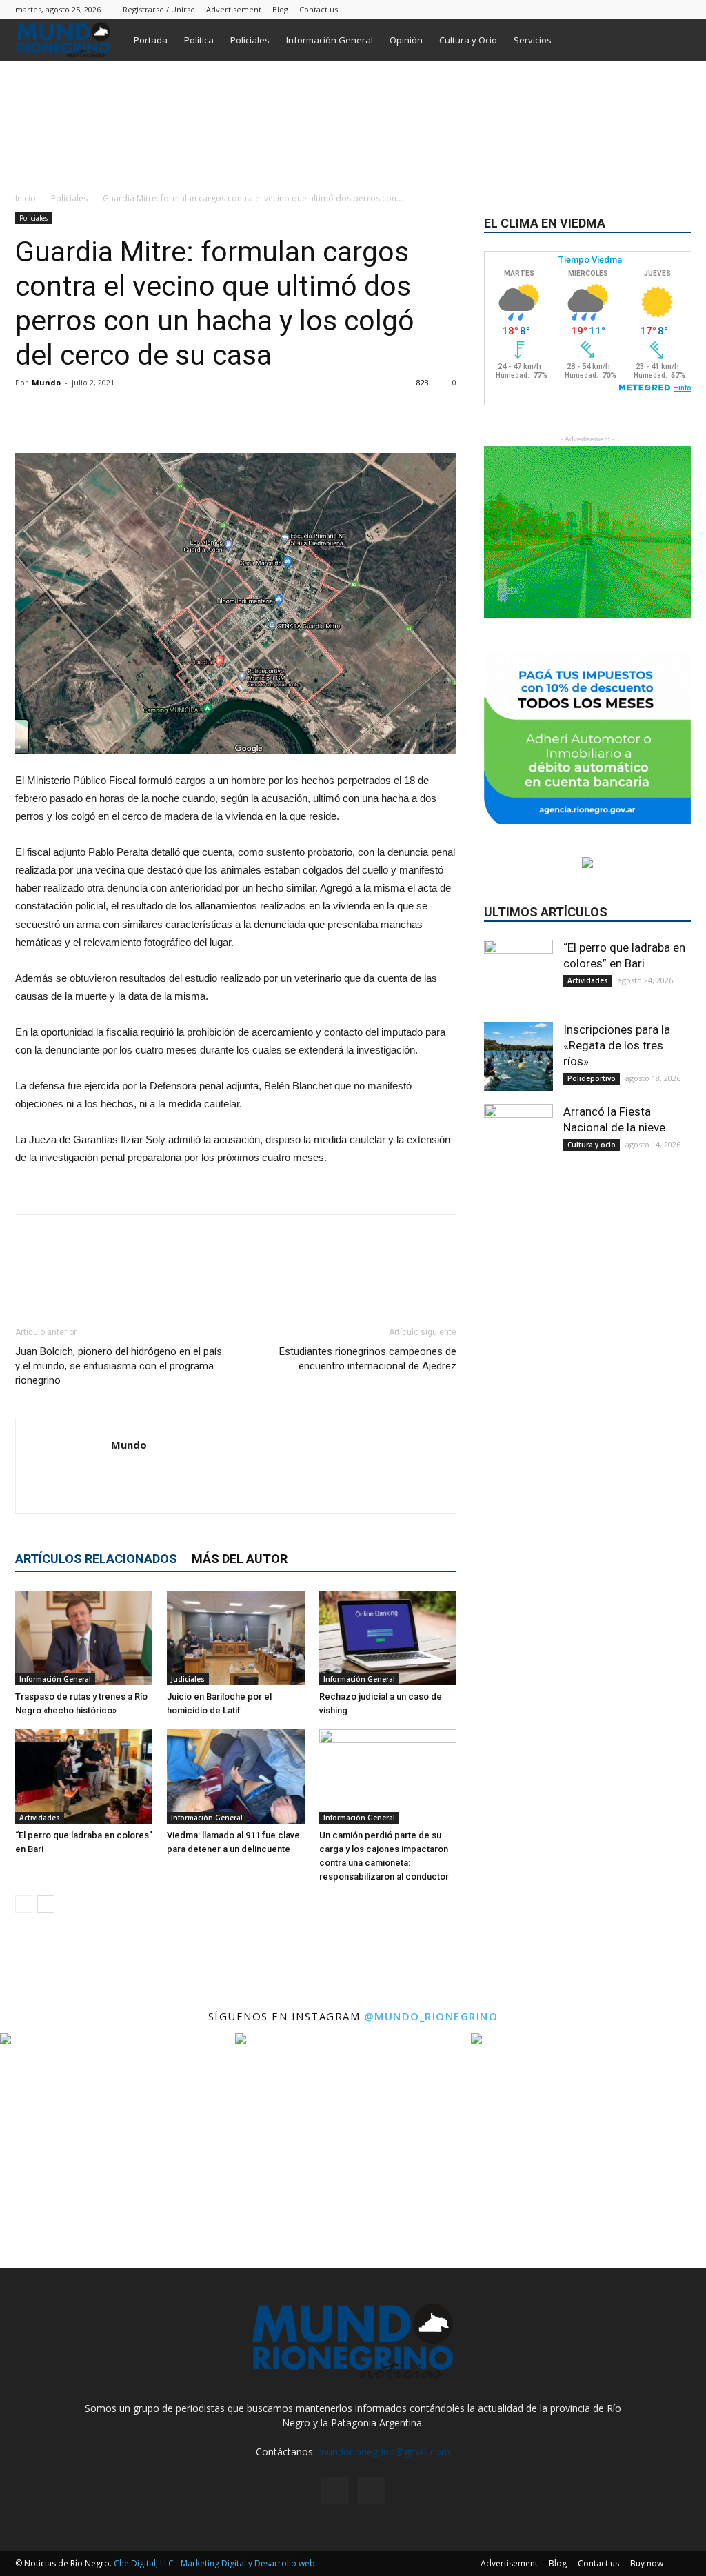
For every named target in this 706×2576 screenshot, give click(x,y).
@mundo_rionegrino (431, 2016)
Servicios (533, 40)
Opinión (406, 40)
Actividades (40, 1818)
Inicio (26, 198)
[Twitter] (680, 9)
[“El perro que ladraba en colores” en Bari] (84, 1777)
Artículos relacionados (96, 1559)
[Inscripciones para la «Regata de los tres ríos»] (518, 1056)
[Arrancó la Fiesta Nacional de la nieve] (518, 1138)
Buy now (647, 2563)
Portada (151, 40)
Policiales (250, 40)
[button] (674, 41)
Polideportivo (592, 1078)
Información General (330, 40)
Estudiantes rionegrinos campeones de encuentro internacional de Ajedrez (368, 1359)
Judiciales (188, 1679)
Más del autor (240, 1559)
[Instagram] (658, 9)
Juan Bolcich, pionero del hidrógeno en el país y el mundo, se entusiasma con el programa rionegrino (119, 1366)
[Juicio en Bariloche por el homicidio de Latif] (235, 1638)
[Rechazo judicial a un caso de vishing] (388, 1638)
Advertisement (234, 9)
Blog (280, 9)
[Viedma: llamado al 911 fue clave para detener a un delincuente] (235, 1777)
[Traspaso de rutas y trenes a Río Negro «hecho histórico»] (84, 1638)
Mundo (46, 382)
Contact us (319, 9)
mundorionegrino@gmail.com (384, 2452)
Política (199, 40)
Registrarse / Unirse (159, 9)
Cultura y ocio (592, 1145)
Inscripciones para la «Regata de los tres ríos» (617, 1045)
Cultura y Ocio (468, 40)
